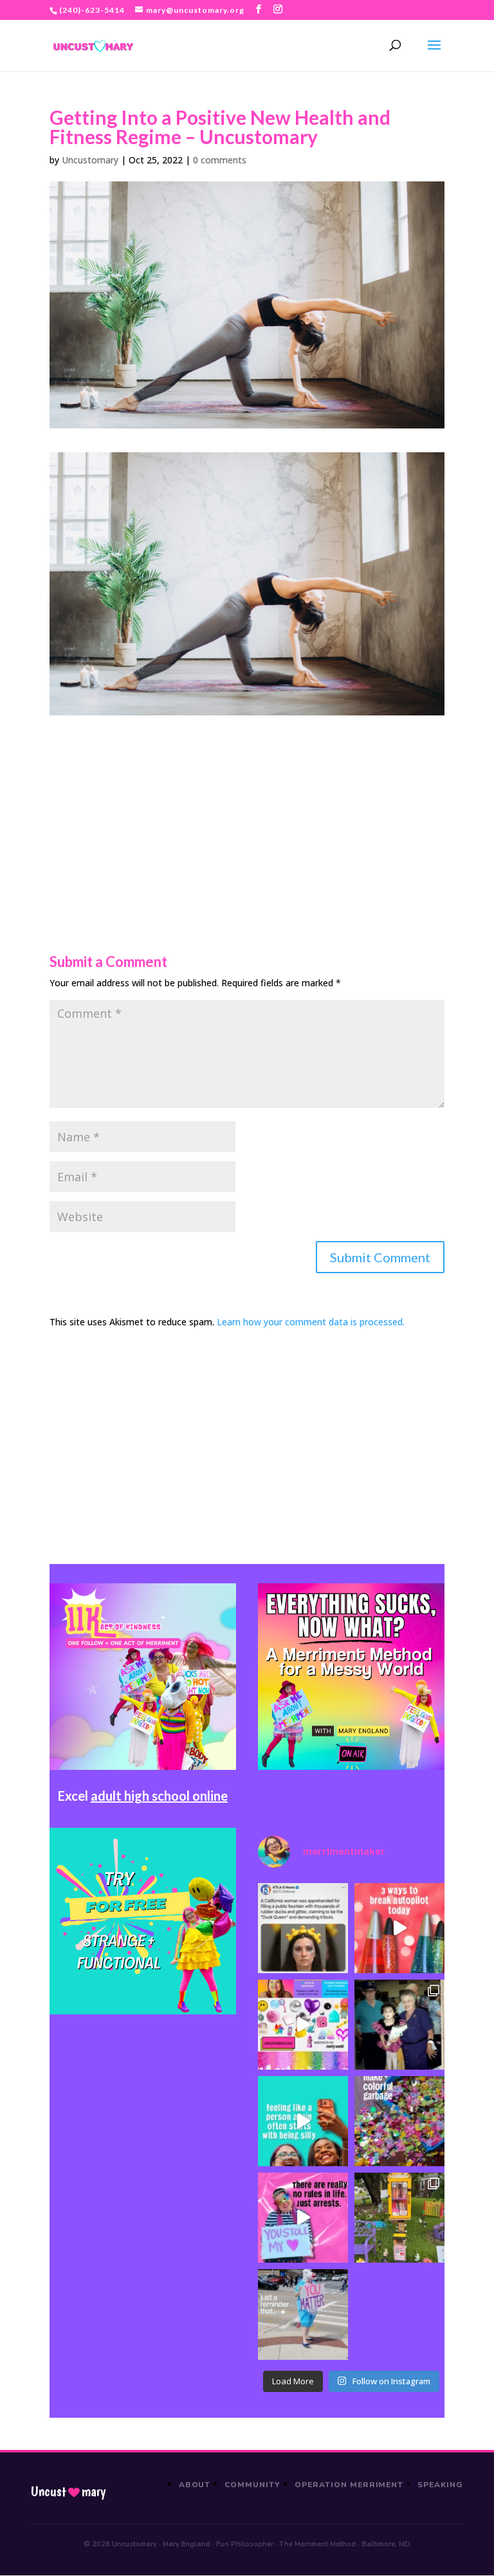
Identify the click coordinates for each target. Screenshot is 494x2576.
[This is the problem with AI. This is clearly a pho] (303, 1928)
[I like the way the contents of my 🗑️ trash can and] (399, 2121)
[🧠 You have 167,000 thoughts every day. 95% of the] (399, 1928)
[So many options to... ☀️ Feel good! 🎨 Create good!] (303, 2025)
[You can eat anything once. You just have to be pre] (303, 2218)
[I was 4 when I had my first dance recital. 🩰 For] (399, 2025)
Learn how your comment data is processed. (311, 1322)
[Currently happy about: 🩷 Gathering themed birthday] (399, 2218)
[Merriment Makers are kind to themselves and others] (303, 2314)
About (195, 2485)
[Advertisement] (247, 805)
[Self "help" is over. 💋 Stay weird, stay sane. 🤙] (303, 2121)
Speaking (440, 2485)
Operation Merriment (349, 2485)
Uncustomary (90, 160)
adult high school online (159, 1796)
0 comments (220, 160)
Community (252, 2485)
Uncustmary (68, 2492)
